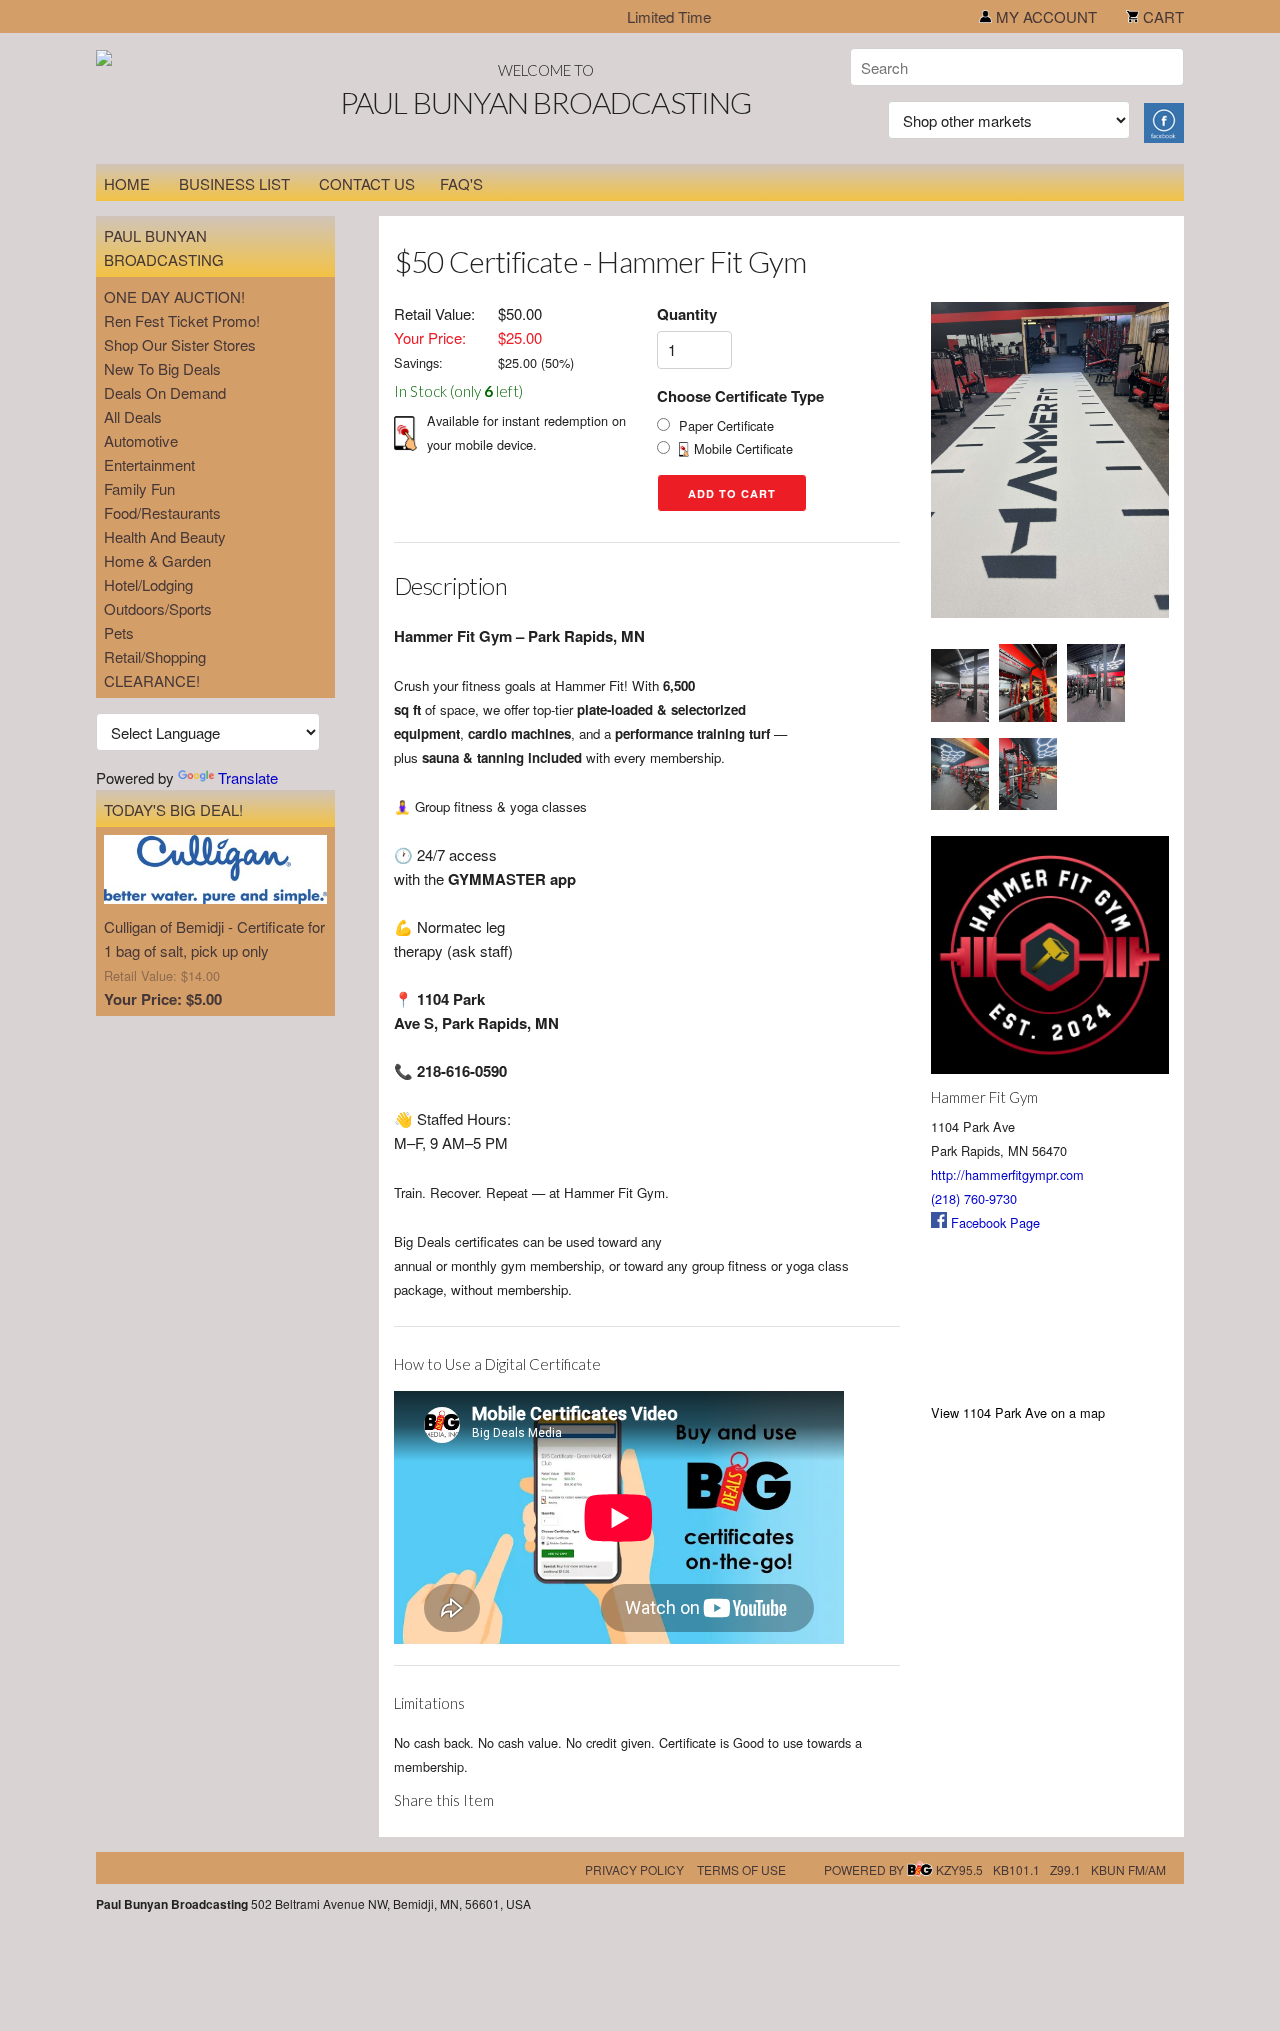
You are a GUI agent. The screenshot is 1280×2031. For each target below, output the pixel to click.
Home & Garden (157, 560)
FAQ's (461, 183)
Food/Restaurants (162, 512)
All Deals (133, 416)
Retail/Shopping (155, 656)
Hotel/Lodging (148, 584)
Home (127, 183)
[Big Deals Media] (920, 1869)
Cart (1161, 16)
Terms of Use (741, 1869)
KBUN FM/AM (1128, 1869)
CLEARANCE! (152, 680)
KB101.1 (1016, 1869)
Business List (234, 183)
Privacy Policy (634, 1869)
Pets (119, 632)
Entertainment (149, 464)
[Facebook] (1164, 120)
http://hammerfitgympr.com (1007, 1174)
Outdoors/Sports (158, 608)
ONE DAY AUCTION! (174, 296)
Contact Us (367, 183)
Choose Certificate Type (740, 396)
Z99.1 (1065, 1869)
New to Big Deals (162, 368)
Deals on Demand (165, 392)
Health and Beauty (165, 536)
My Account (1044, 16)
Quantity (687, 314)
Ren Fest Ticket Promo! (182, 320)
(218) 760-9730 (974, 1198)
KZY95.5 (959, 1869)
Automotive (141, 440)
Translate (248, 777)
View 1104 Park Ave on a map (1018, 1412)
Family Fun (139, 488)
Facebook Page (993, 1222)
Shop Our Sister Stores (180, 344)
